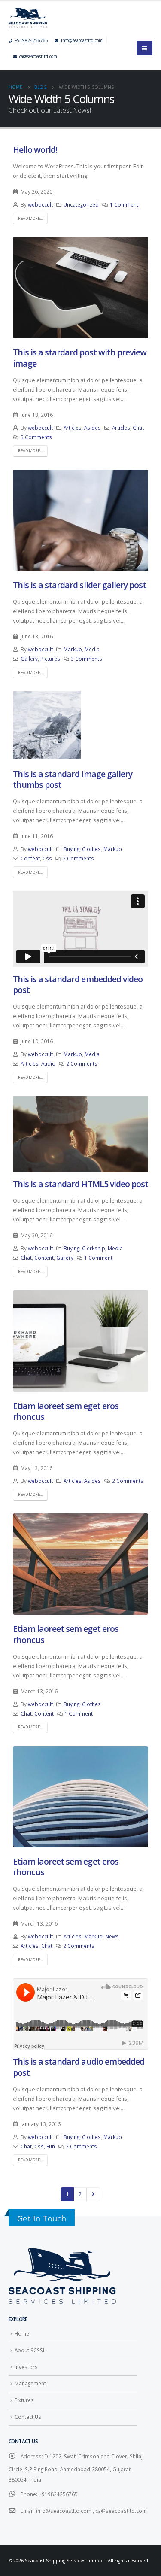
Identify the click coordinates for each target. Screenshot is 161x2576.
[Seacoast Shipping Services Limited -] (80, 18)
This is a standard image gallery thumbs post (73, 779)
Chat (138, 428)
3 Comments (36, 437)
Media (92, 649)
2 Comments (78, 858)
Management (30, 2383)
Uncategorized (81, 204)
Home (22, 2333)
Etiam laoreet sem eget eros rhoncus (66, 1411)
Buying (71, 849)
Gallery (29, 659)
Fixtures (24, 2400)
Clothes (91, 849)
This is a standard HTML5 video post (80, 1184)
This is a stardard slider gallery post (79, 585)
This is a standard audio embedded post (79, 2067)
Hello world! (35, 150)
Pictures (50, 659)
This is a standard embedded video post (78, 984)
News (112, 1936)
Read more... (30, 218)
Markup (73, 649)
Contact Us (28, 2417)
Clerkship (94, 1248)
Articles (73, 428)
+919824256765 (32, 40)
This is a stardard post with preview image (80, 358)
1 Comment (124, 204)
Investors (26, 2367)
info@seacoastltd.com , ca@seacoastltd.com (91, 2511)
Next (93, 2194)
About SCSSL (30, 2350)
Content (30, 858)
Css (47, 858)
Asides (93, 428)
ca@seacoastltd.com (38, 56)
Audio (48, 1063)
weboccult (40, 204)
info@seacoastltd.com (82, 40)
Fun (51, 2146)
